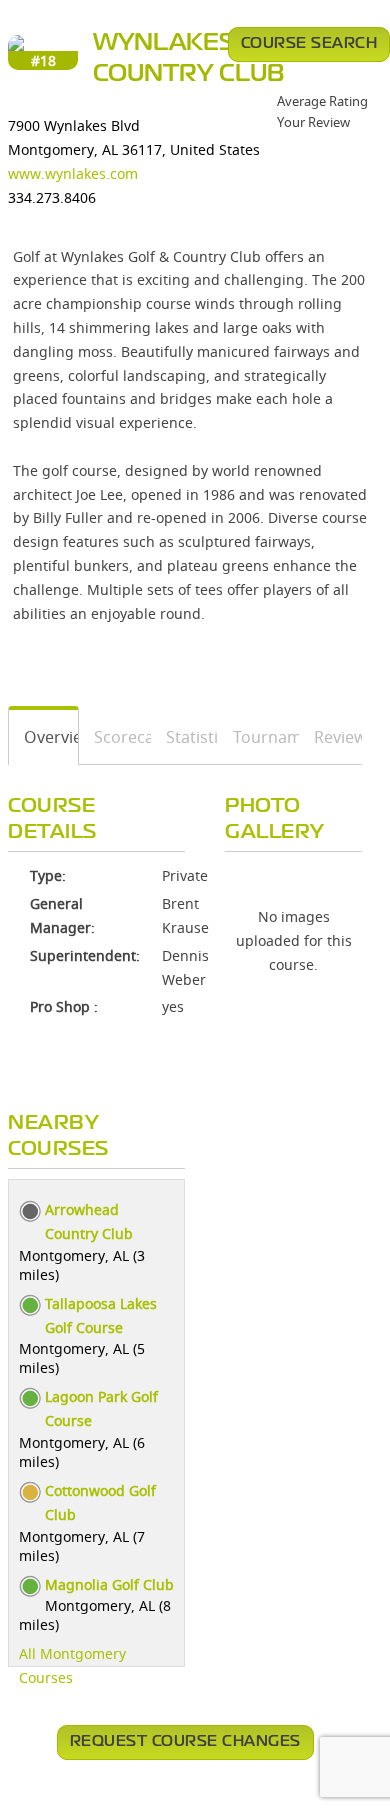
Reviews (331, 737)
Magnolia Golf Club (109, 1584)
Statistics (185, 737)
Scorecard (115, 737)
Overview (44, 737)
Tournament (259, 737)
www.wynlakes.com (73, 173)
